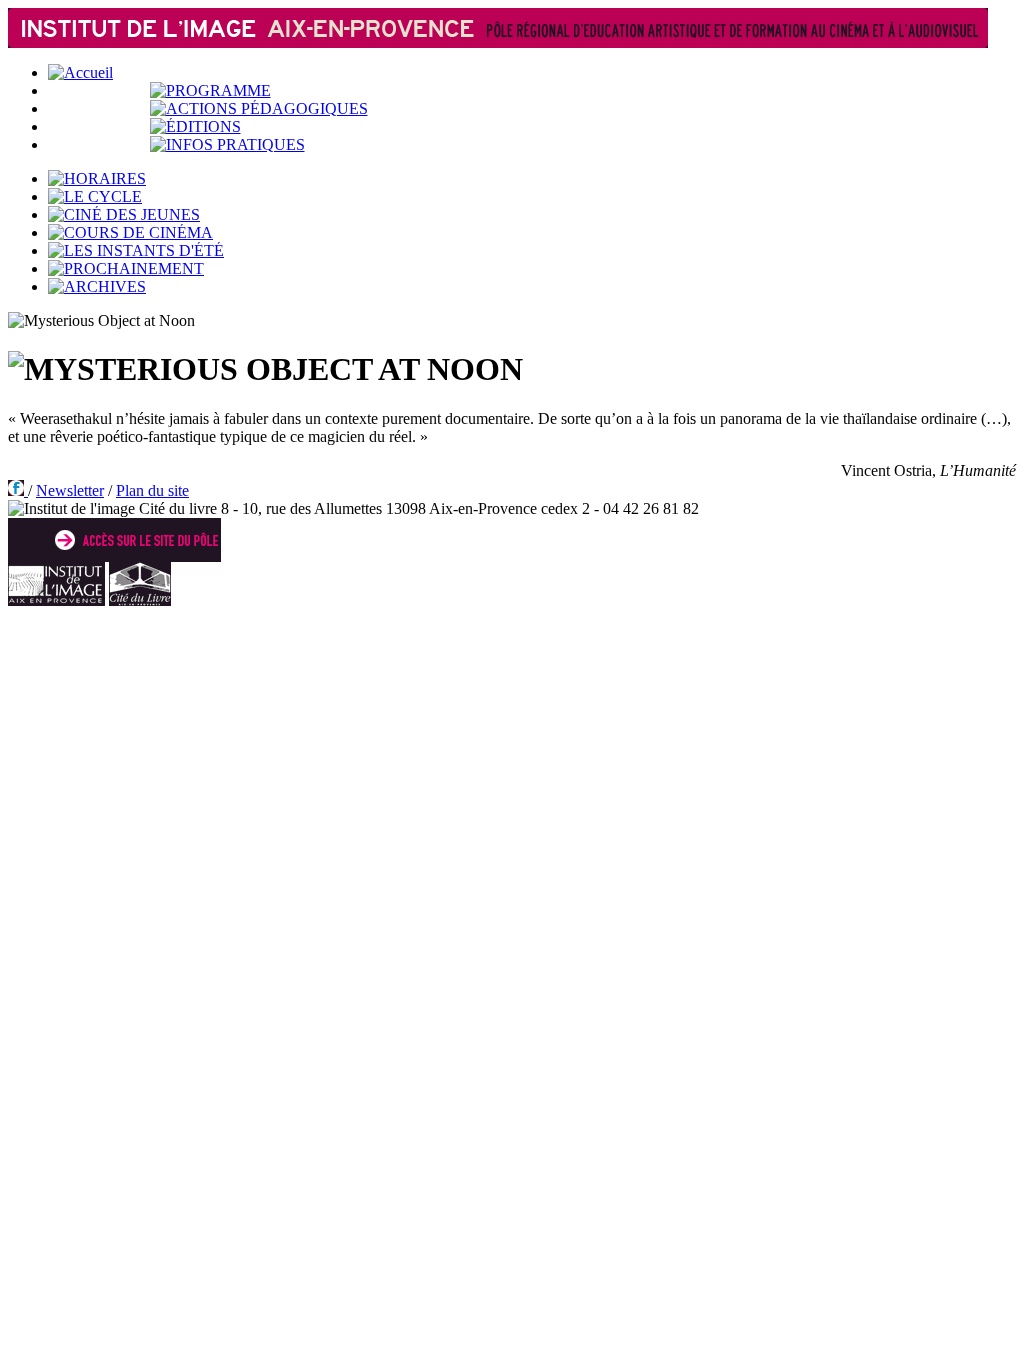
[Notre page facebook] (18, 490)
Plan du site (152, 490)
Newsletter (70, 490)
